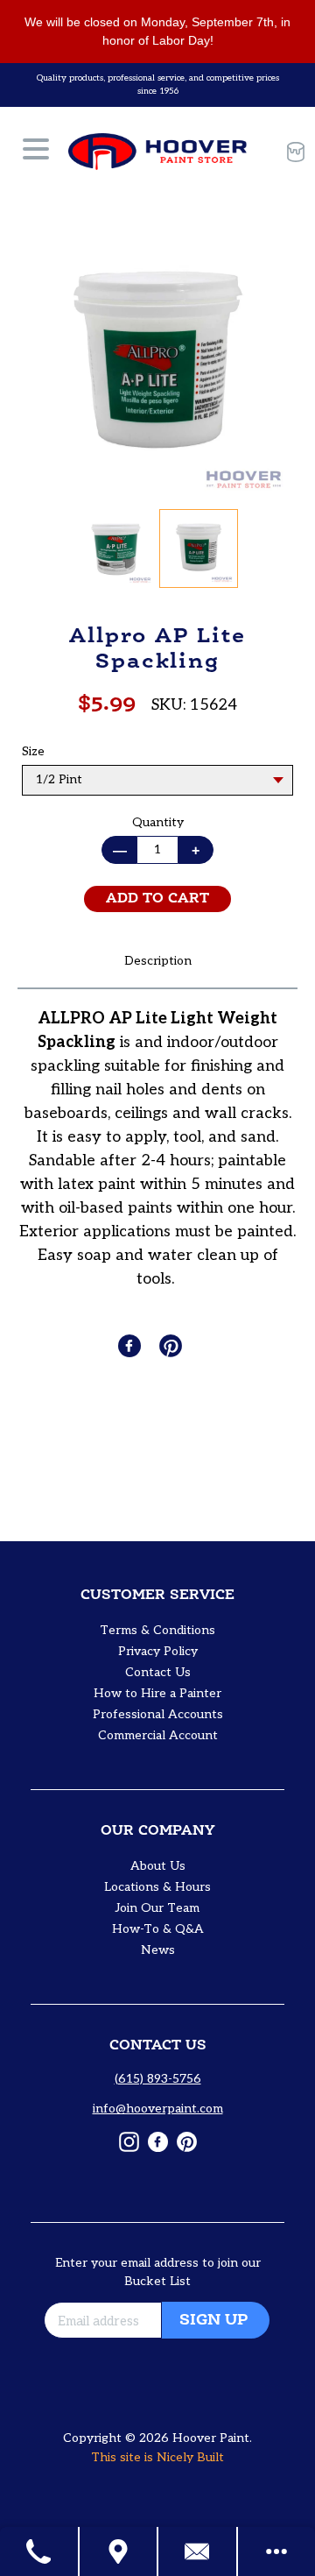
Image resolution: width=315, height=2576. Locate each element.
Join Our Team (157, 1908)
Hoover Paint (211, 2438)
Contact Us (158, 1672)
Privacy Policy (158, 1651)
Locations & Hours (157, 1887)
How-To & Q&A (158, 1929)
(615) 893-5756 (158, 2079)
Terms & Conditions (157, 1630)
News (158, 1950)
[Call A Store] (40, 2551)
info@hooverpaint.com (158, 2109)
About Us (158, 1866)
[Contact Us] (198, 2551)
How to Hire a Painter (157, 1693)
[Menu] (36, 152)
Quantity (158, 822)
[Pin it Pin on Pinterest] (172, 1346)
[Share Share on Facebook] (131, 1346)
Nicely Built (190, 2457)
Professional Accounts (158, 1714)
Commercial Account (158, 1735)
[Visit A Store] (119, 2551)
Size (33, 751)
